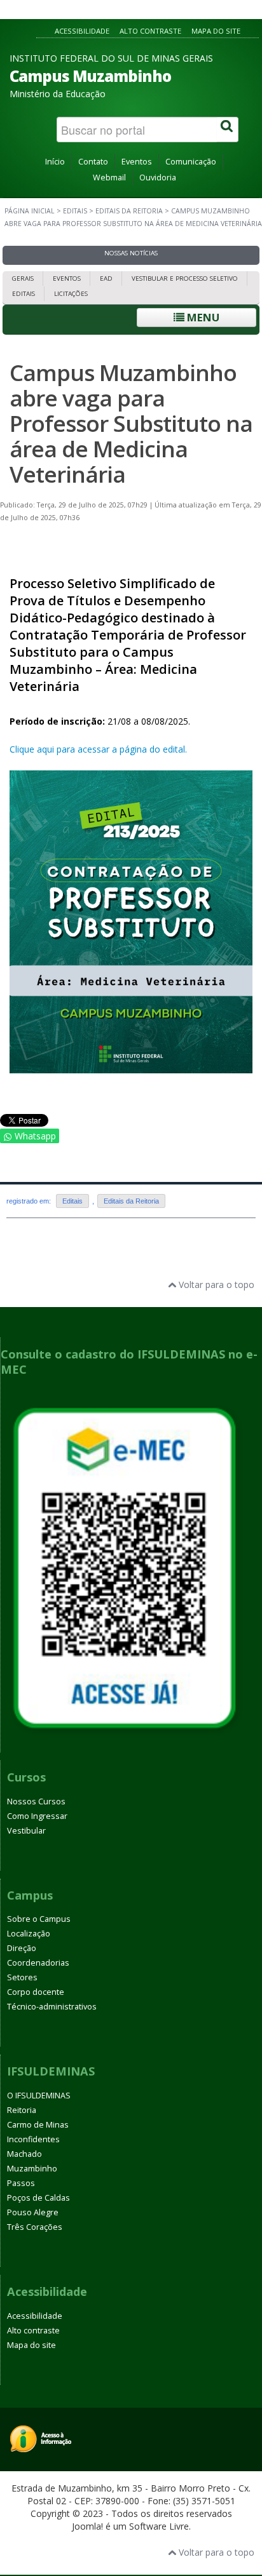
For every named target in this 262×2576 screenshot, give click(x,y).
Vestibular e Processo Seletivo (185, 278)
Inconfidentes (33, 2139)
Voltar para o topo (215, 1285)
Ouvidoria (158, 178)
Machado (24, 2154)
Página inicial (30, 211)
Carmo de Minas (38, 2125)
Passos (21, 2183)
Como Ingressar (37, 1816)
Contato (93, 162)
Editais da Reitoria (129, 211)
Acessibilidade (82, 31)
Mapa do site (216, 31)
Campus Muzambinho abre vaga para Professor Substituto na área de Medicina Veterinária (131, 423)
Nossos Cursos (36, 1801)
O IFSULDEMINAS (39, 2096)
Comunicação (191, 162)
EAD (106, 278)
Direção (22, 1948)
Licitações (71, 294)
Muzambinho (32, 2169)
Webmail (109, 178)
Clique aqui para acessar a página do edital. (98, 749)
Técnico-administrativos (52, 2007)
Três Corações (35, 2227)
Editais (75, 211)
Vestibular (26, 1831)
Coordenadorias (38, 1963)
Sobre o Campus (39, 1919)
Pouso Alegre (33, 2212)
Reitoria (22, 2110)
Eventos (137, 162)
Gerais (23, 278)
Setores (22, 1977)
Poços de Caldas (38, 2198)
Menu (202, 317)
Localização (29, 1934)
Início (55, 162)
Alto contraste (150, 31)
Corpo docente (36, 1992)
